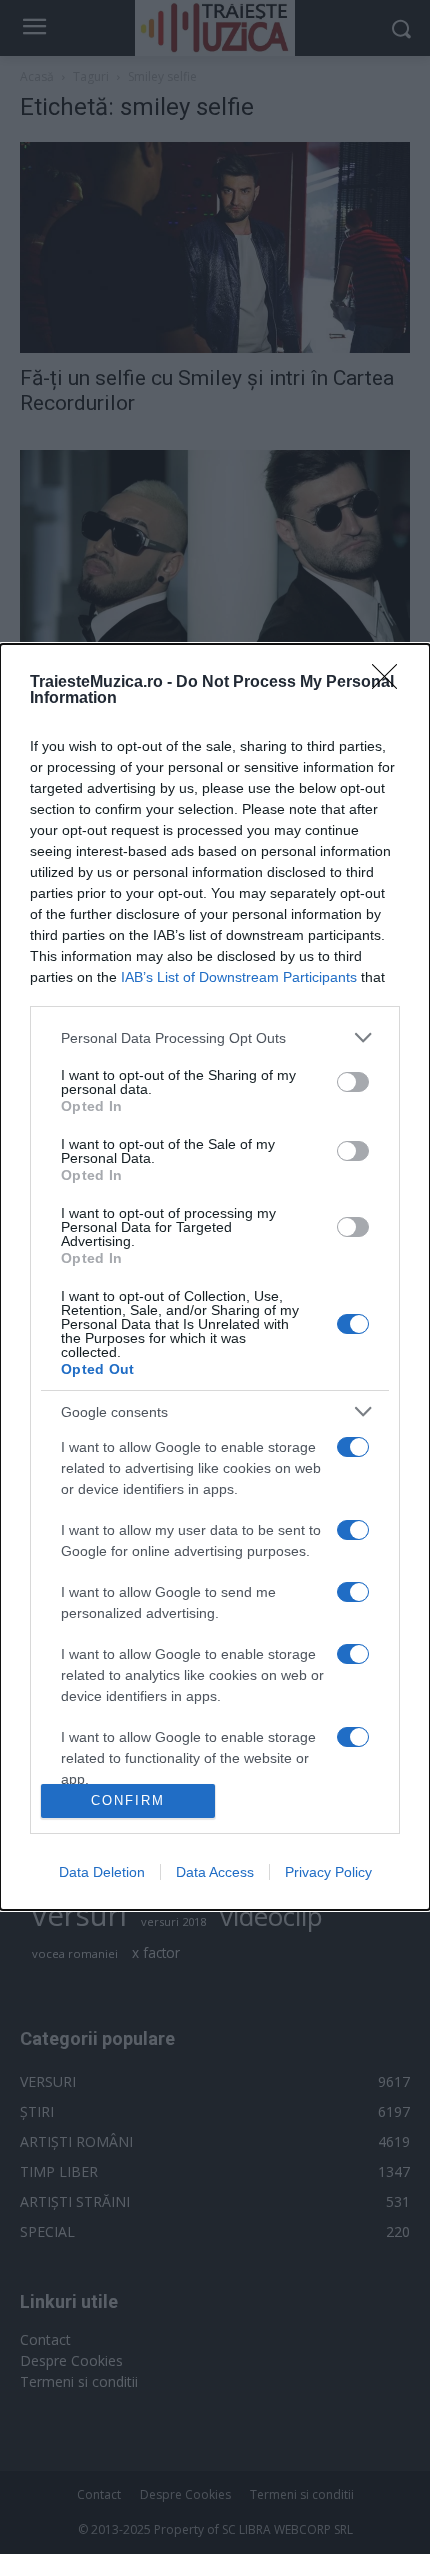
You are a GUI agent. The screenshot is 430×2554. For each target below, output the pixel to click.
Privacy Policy (328, 1872)
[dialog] (215, 1276)
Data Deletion (102, 1872)
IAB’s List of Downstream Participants (239, 977)
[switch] (353, 1082)
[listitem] (215, 1037)
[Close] (391, 683)
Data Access (215, 1872)
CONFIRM (128, 1800)
